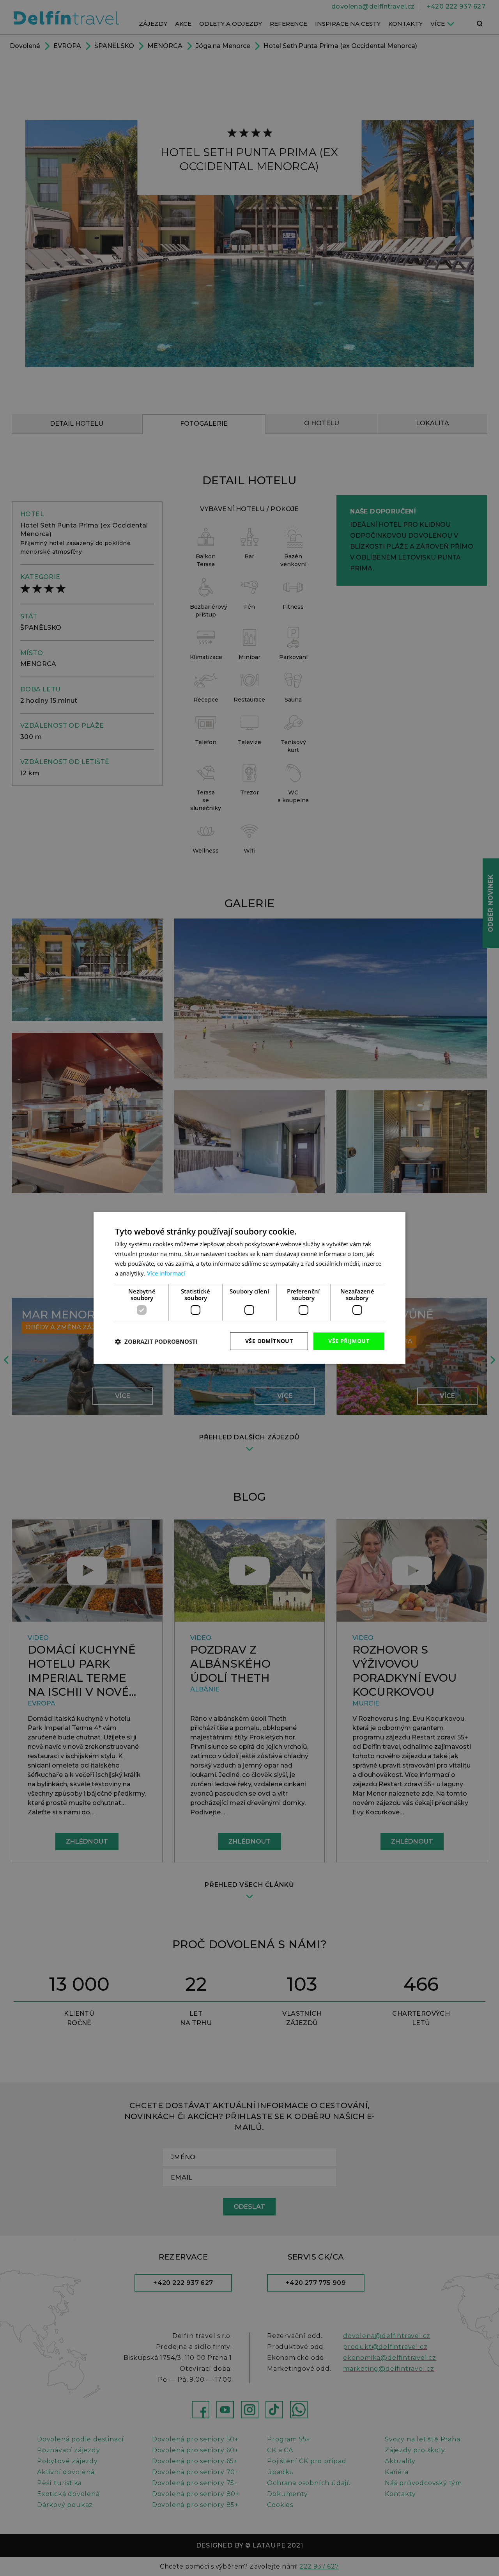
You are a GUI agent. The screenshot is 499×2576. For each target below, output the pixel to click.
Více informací (166, 1273)
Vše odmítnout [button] (269, 1341)
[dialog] (249, 1288)
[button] (156, 1341)
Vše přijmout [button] (349, 1341)
